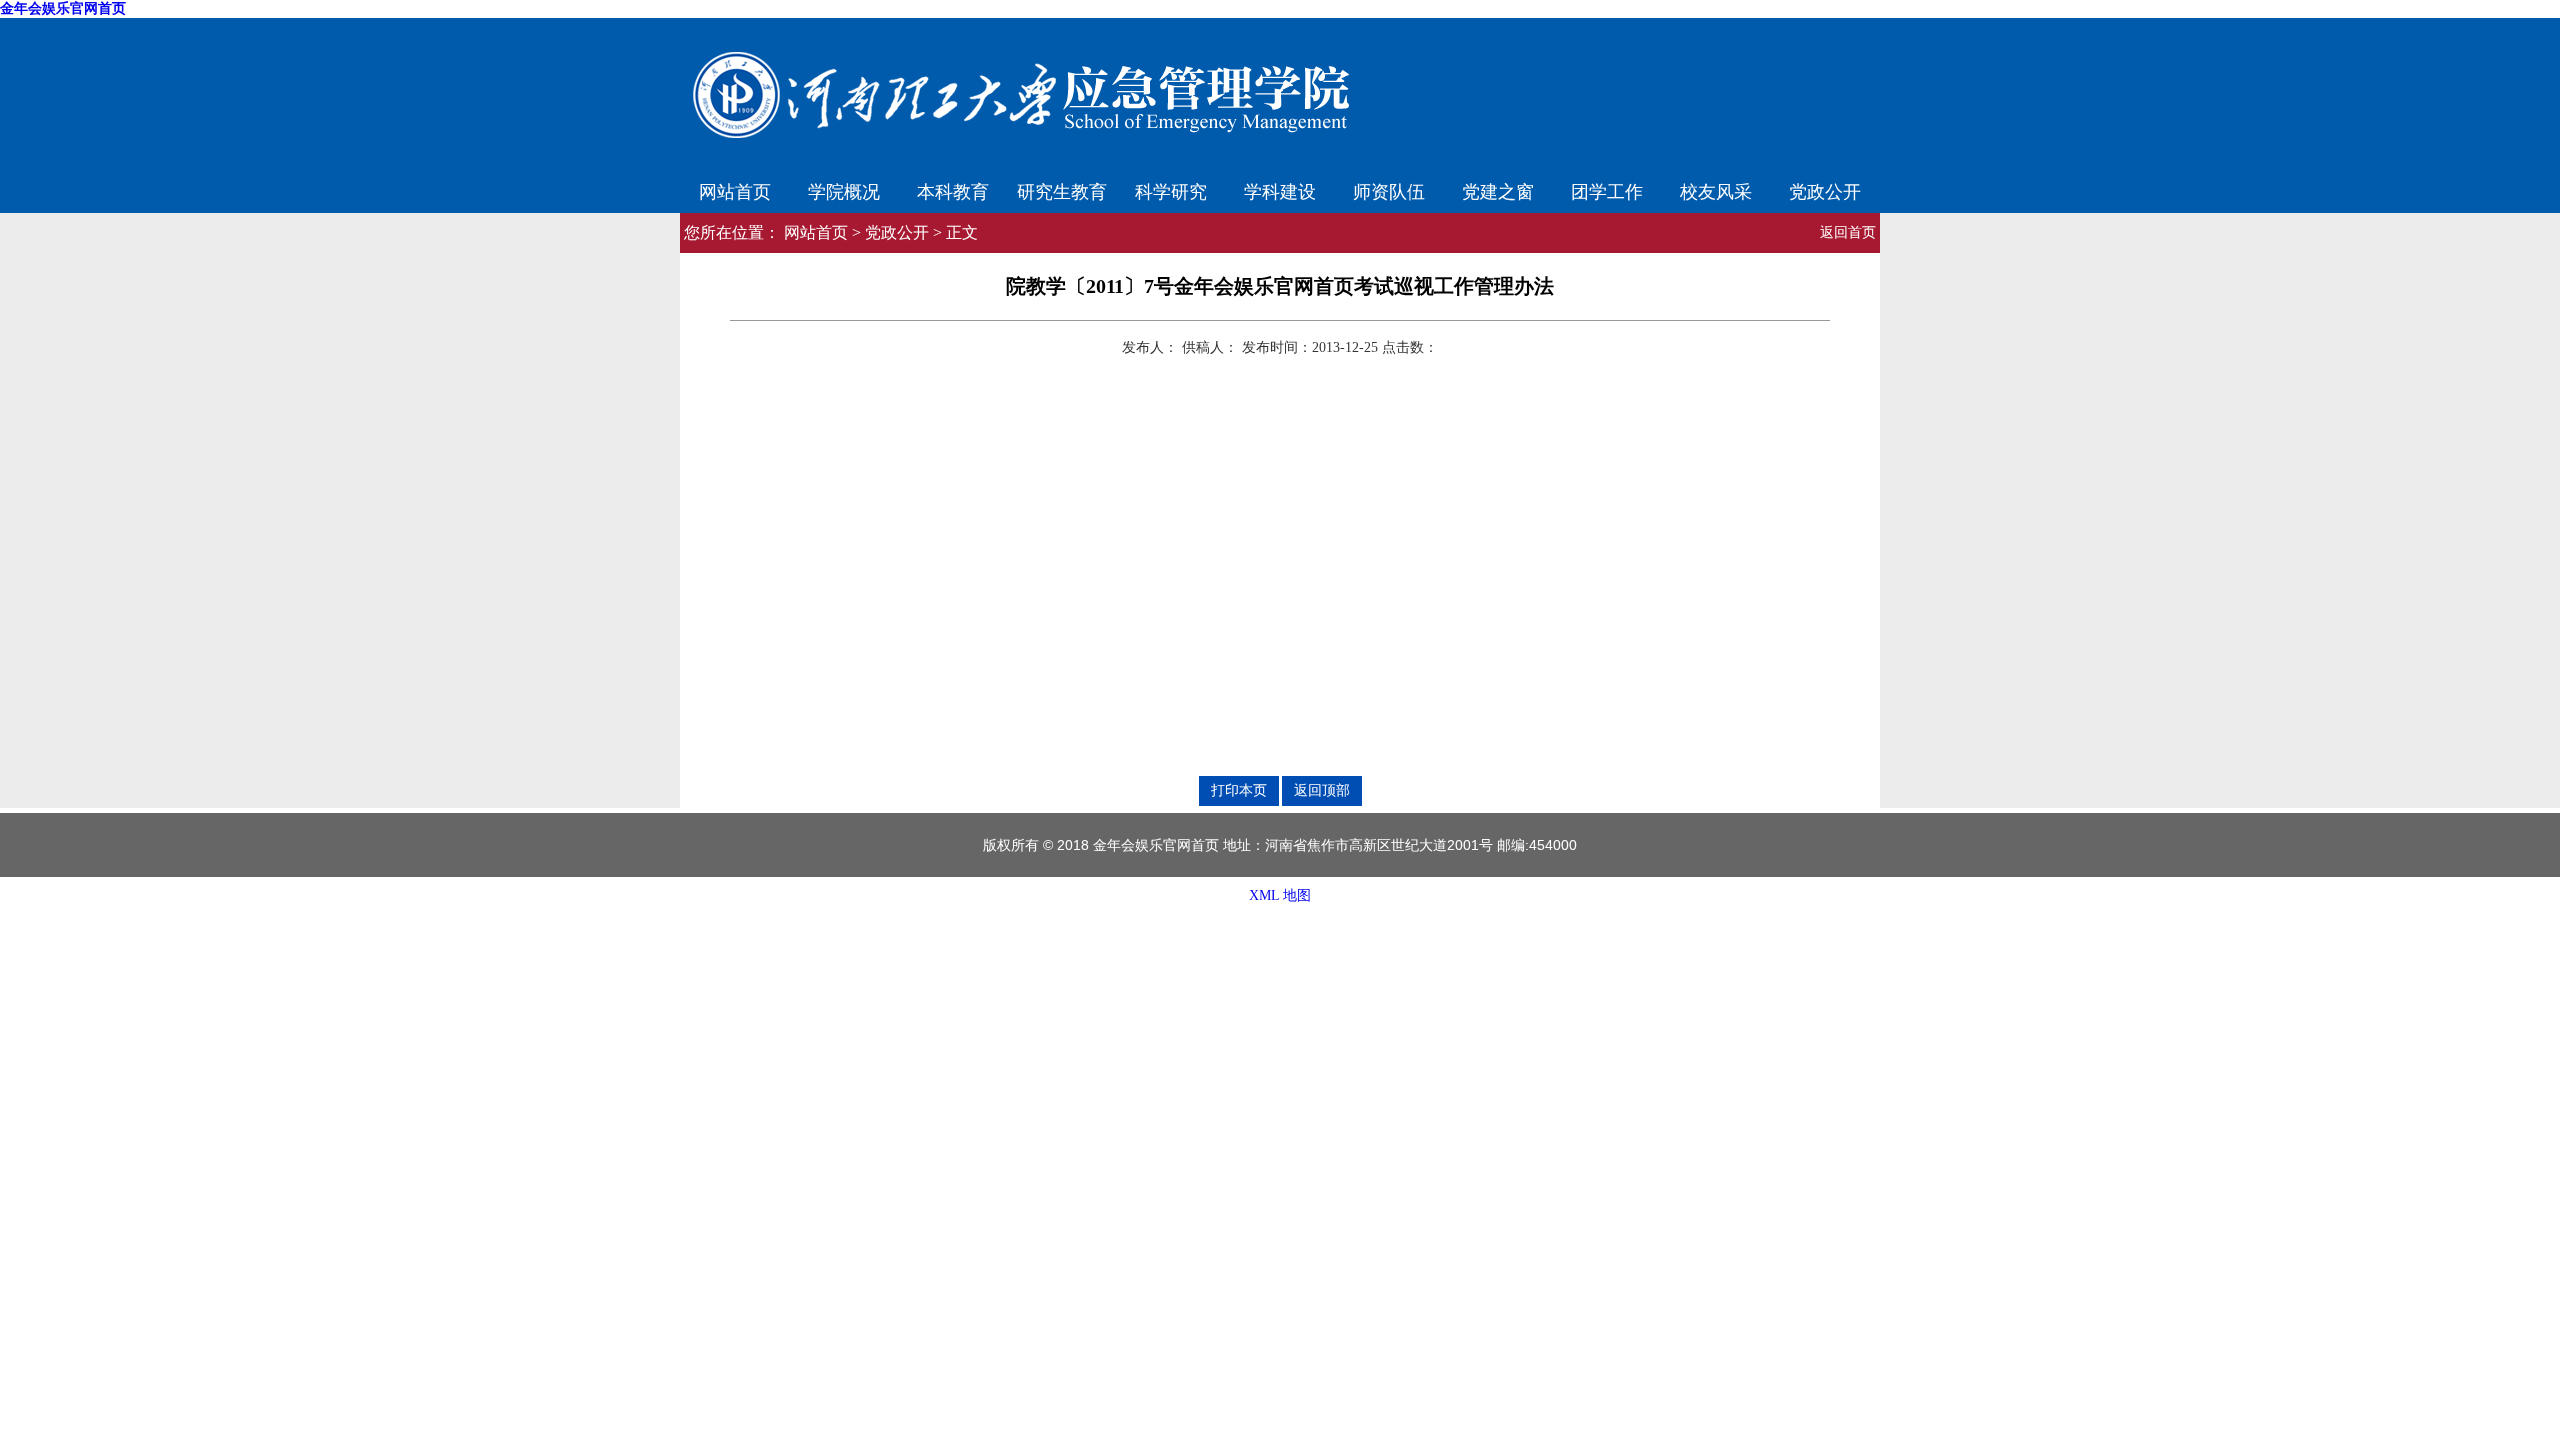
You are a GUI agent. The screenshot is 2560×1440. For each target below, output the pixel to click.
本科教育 (953, 190)
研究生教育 (1062, 190)
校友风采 (1716, 190)
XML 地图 (1280, 895)
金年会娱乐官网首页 (63, 8)
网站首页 (735, 190)
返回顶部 (1322, 790)
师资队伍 (1389, 190)
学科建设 (1280, 190)
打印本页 (1239, 790)
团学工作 (1607, 190)
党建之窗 (1498, 190)
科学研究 (1171, 190)
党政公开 (1825, 190)
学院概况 (844, 190)
